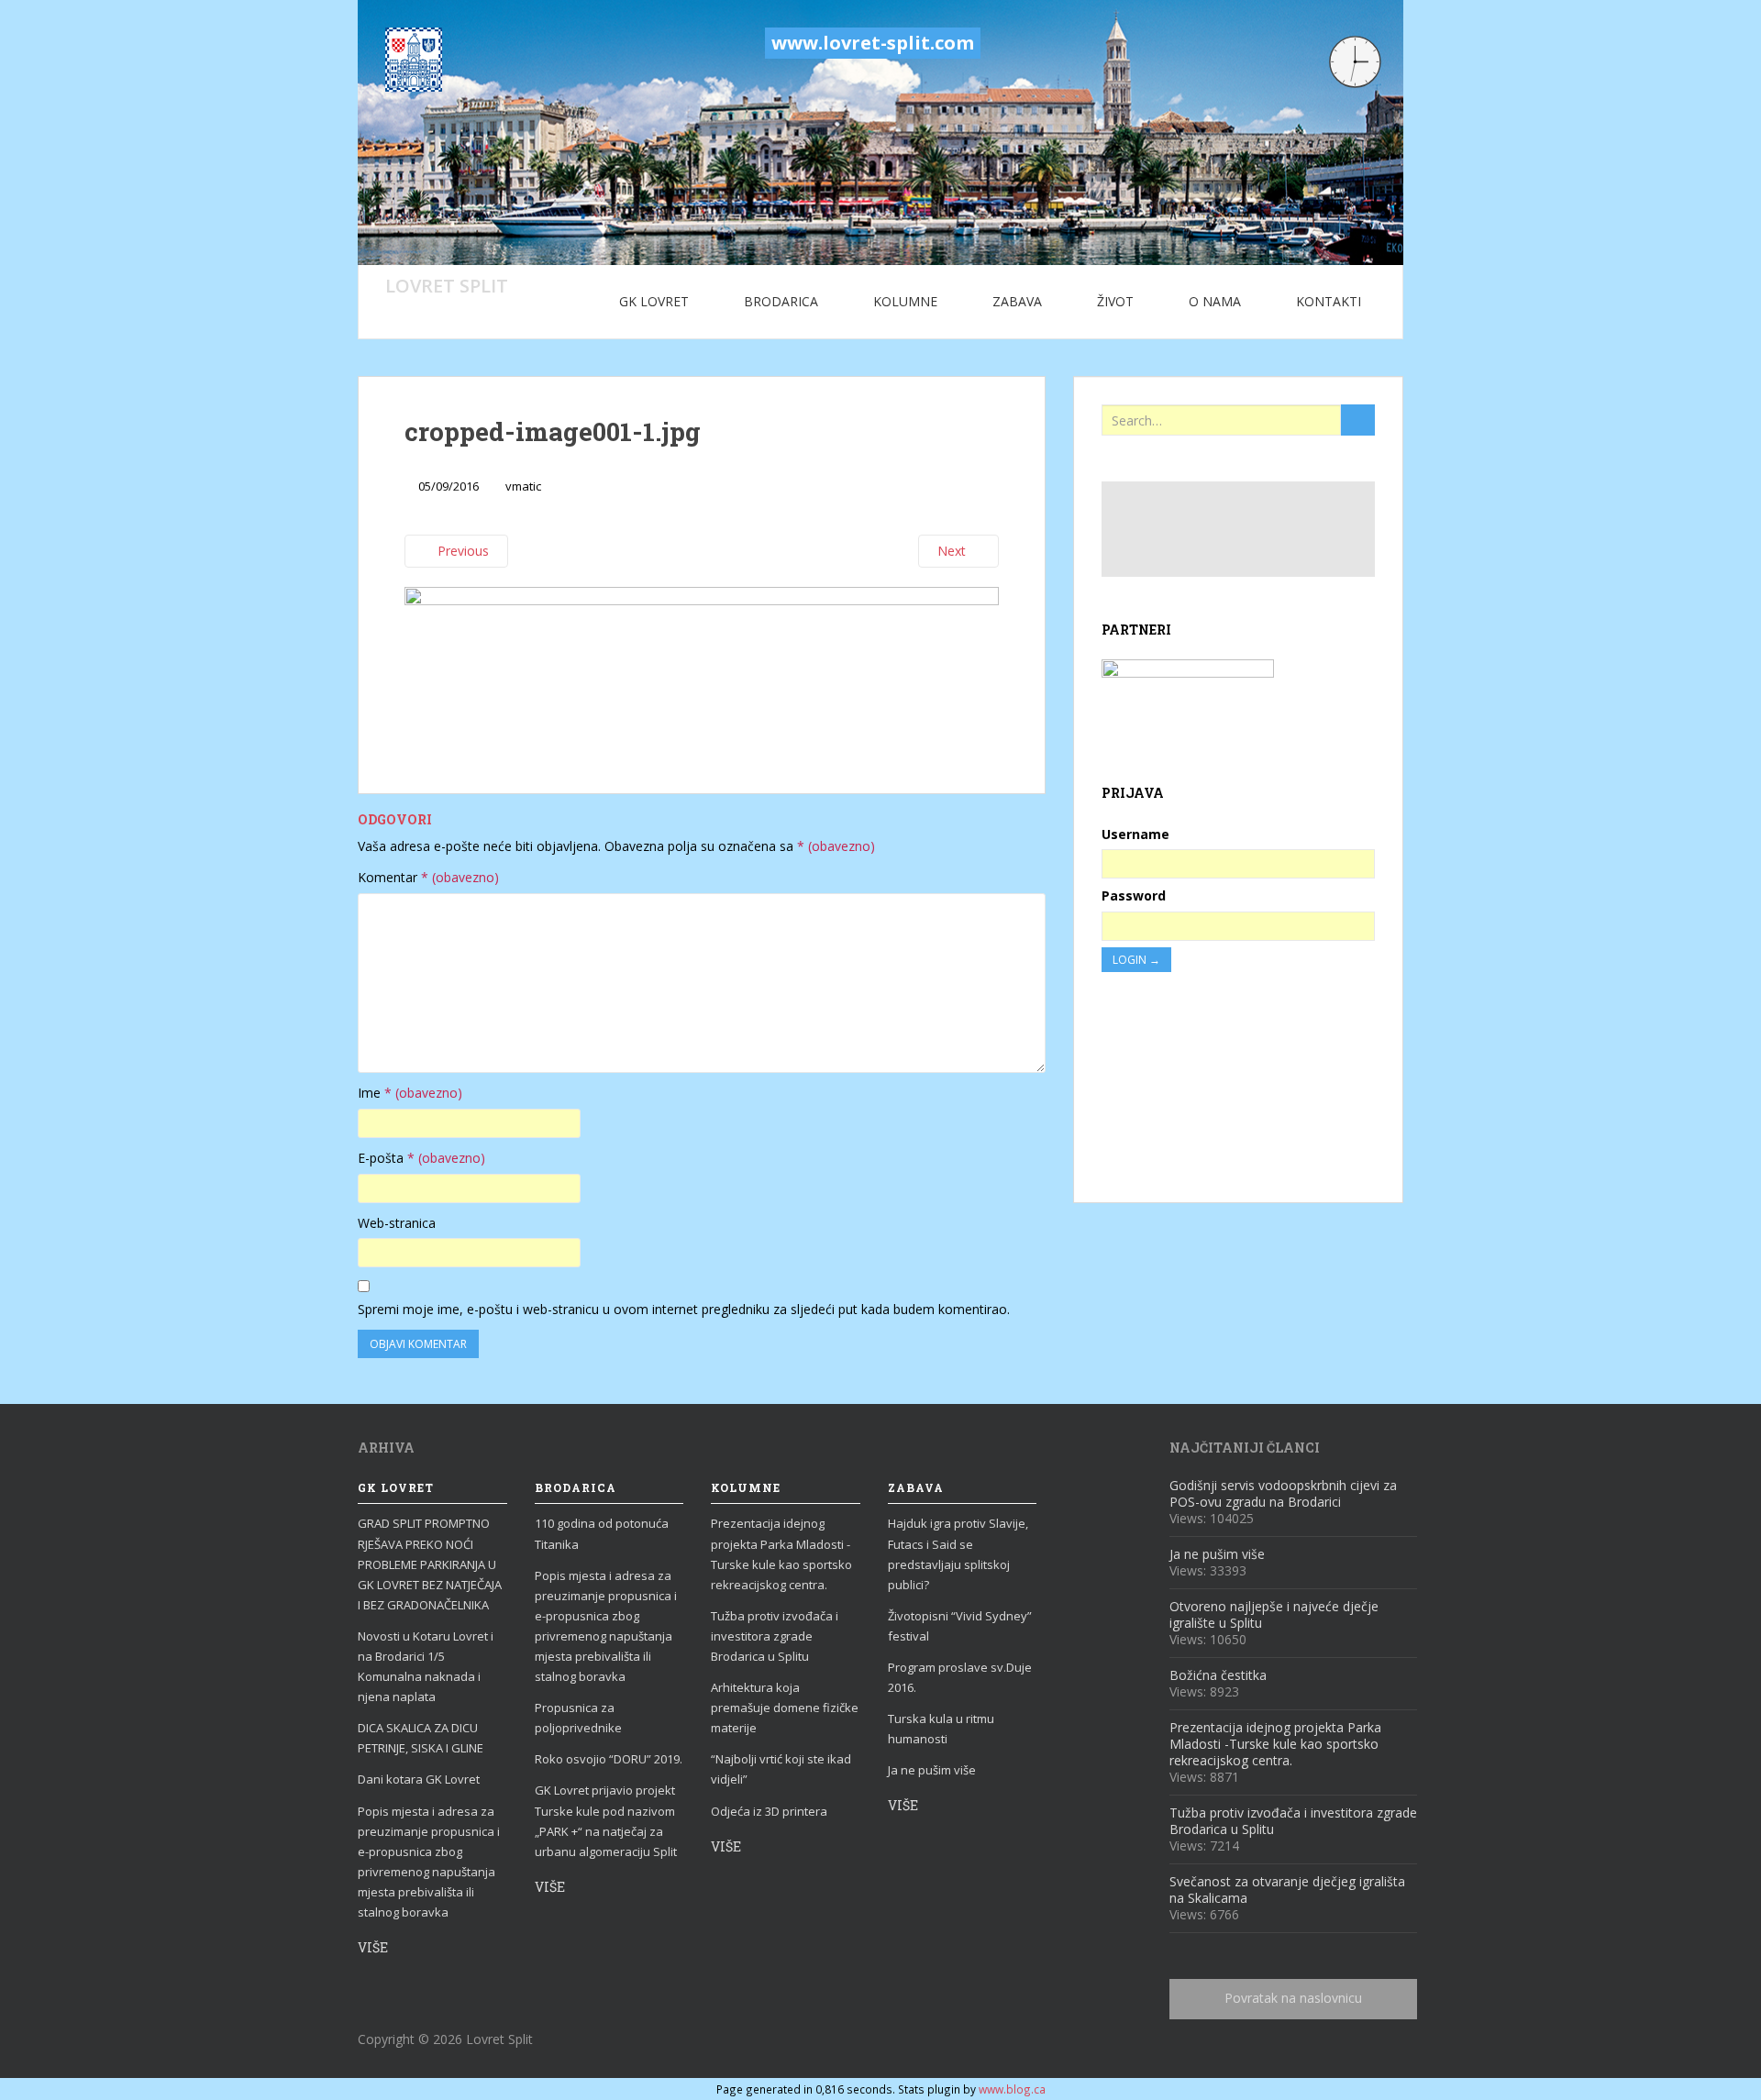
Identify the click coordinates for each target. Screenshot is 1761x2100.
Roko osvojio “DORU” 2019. (609, 1759)
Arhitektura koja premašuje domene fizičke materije (785, 1708)
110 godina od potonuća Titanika (602, 1533)
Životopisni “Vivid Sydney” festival (960, 1626)
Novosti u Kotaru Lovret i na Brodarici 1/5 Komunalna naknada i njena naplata (426, 1666)
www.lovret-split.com (873, 43)
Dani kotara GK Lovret (419, 1779)
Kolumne (905, 301)
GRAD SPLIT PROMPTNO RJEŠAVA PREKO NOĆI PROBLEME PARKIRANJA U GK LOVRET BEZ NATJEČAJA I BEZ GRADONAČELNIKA (430, 1564)
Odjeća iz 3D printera (769, 1811)
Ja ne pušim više (932, 1770)
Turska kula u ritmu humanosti (941, 1729)
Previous (461, 551)
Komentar (428, 877)
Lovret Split (447, 285)
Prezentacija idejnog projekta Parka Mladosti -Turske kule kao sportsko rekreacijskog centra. (781, 1553)
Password (1134, 895)
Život (1115, 301)
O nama (1215, 301)
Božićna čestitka (1218, 1675)
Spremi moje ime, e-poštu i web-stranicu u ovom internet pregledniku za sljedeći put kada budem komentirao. (684, 1309)
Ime (410, 1093)
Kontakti (1329, 301)
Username (1135, 834)
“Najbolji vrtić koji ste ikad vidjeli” (781, 1769)
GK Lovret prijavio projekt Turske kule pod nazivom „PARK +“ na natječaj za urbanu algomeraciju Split (606, 1820)
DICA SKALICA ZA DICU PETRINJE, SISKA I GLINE (421, 1738)
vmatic (523, 486)
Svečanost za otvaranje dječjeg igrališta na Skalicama (1287, 1890)
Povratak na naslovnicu (1293, 1998)
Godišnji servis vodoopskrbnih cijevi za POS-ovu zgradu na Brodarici (1283, 1493)
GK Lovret (654, 301)
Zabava (1017, 301)
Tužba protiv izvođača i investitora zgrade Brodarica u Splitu (775, 1636)
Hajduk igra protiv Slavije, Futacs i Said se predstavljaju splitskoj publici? (958, 1553)
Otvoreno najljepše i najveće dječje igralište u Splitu (1274, 1614)
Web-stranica (397, 1223)
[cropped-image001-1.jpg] (702, 668)
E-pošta (421, 1158)
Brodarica (781, 301)
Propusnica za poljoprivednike (578, 1718)
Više (373, 1947)
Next (953, 551)
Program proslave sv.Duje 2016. (960, 1677)
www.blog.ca (1012, 2089)
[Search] (1358, 420)
